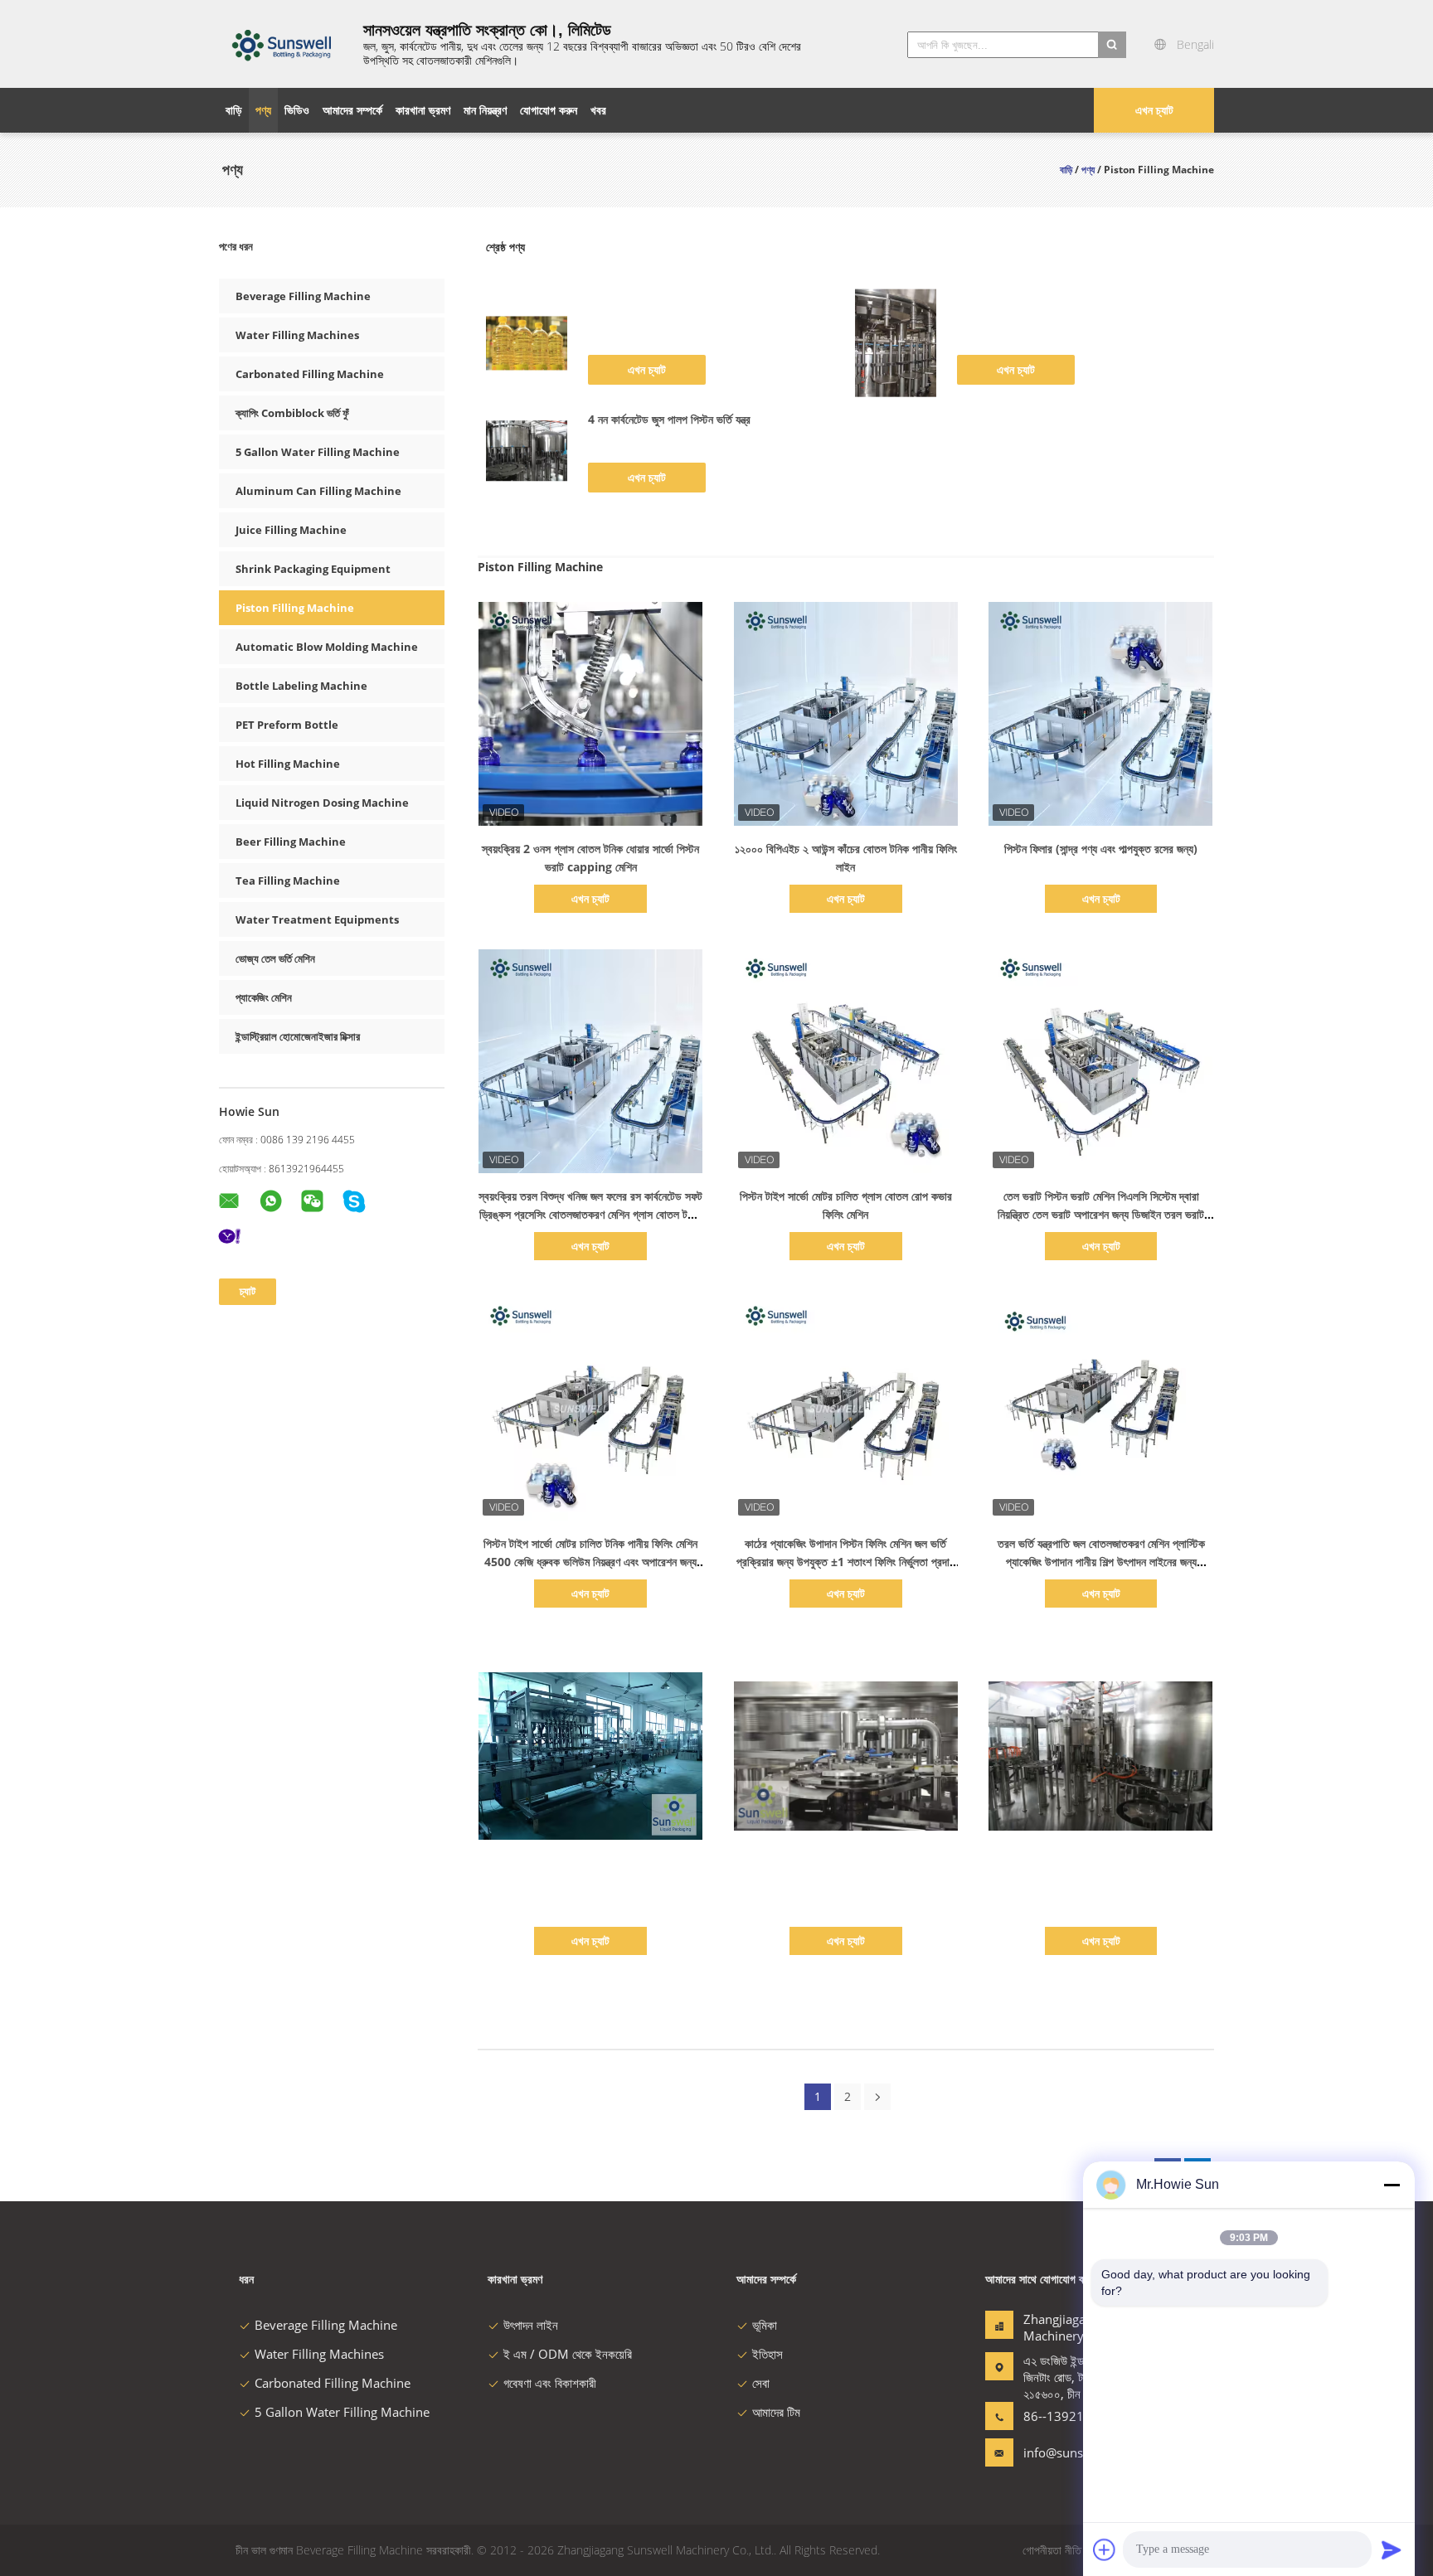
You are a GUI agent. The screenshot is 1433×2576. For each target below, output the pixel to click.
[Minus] (1392, 2185)
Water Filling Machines (297, 335)
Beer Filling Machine (291, 842)
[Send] (1392, 2549)
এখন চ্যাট (1154, 110)
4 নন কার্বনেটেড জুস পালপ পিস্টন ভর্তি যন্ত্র (669, 419)
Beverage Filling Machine (303, 296)
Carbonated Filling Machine (310, 374)
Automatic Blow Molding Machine (327, 647)
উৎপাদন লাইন (531, 2325)
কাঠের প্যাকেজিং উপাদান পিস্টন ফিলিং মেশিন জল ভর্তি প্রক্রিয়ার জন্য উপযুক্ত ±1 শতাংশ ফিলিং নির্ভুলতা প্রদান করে (845, 1562)
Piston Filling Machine (295, 608)
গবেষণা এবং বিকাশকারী (550, 2383)
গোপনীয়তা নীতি (1052, 2550)
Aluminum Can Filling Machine (318, 491)
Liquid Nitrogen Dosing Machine (322, 803)
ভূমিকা (765, 2325)
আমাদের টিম (776, 2412)
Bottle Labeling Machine (301, 686)
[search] (1112, 45)
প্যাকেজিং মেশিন (264, 997)
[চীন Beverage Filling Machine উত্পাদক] (281, 44)
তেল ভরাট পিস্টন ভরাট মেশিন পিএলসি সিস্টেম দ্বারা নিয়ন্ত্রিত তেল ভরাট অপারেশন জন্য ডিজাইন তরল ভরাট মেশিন (1101, 1214)
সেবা (761, 2383)
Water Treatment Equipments (317, 919)
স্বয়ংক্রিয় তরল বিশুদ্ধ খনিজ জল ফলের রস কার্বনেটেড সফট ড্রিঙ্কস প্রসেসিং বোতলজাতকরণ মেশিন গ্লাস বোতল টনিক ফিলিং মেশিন (590, 1214)
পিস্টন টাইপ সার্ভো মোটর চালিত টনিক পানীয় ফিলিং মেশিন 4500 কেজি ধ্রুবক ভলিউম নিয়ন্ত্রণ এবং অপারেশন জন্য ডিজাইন (590, 1562)
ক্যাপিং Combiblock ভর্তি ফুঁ (292, 413)
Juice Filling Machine (291, 530)
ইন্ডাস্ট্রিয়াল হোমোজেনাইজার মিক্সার (298, 1036)
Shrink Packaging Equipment (313, 569)
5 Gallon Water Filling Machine (318, 452)
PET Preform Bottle (287, 725)
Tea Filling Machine (288, 880)
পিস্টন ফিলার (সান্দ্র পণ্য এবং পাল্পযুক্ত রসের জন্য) (1101, 849)
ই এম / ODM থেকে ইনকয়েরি (568, 2354)
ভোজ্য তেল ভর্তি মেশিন (275, 958)
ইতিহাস (768, 2354)
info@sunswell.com (1076, 2452)
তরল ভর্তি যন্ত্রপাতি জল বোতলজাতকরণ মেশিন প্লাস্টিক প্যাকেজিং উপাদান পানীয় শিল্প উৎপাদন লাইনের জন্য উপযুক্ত (1101, 1562)
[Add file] (1105, 2549)
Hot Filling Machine (288, 764)
